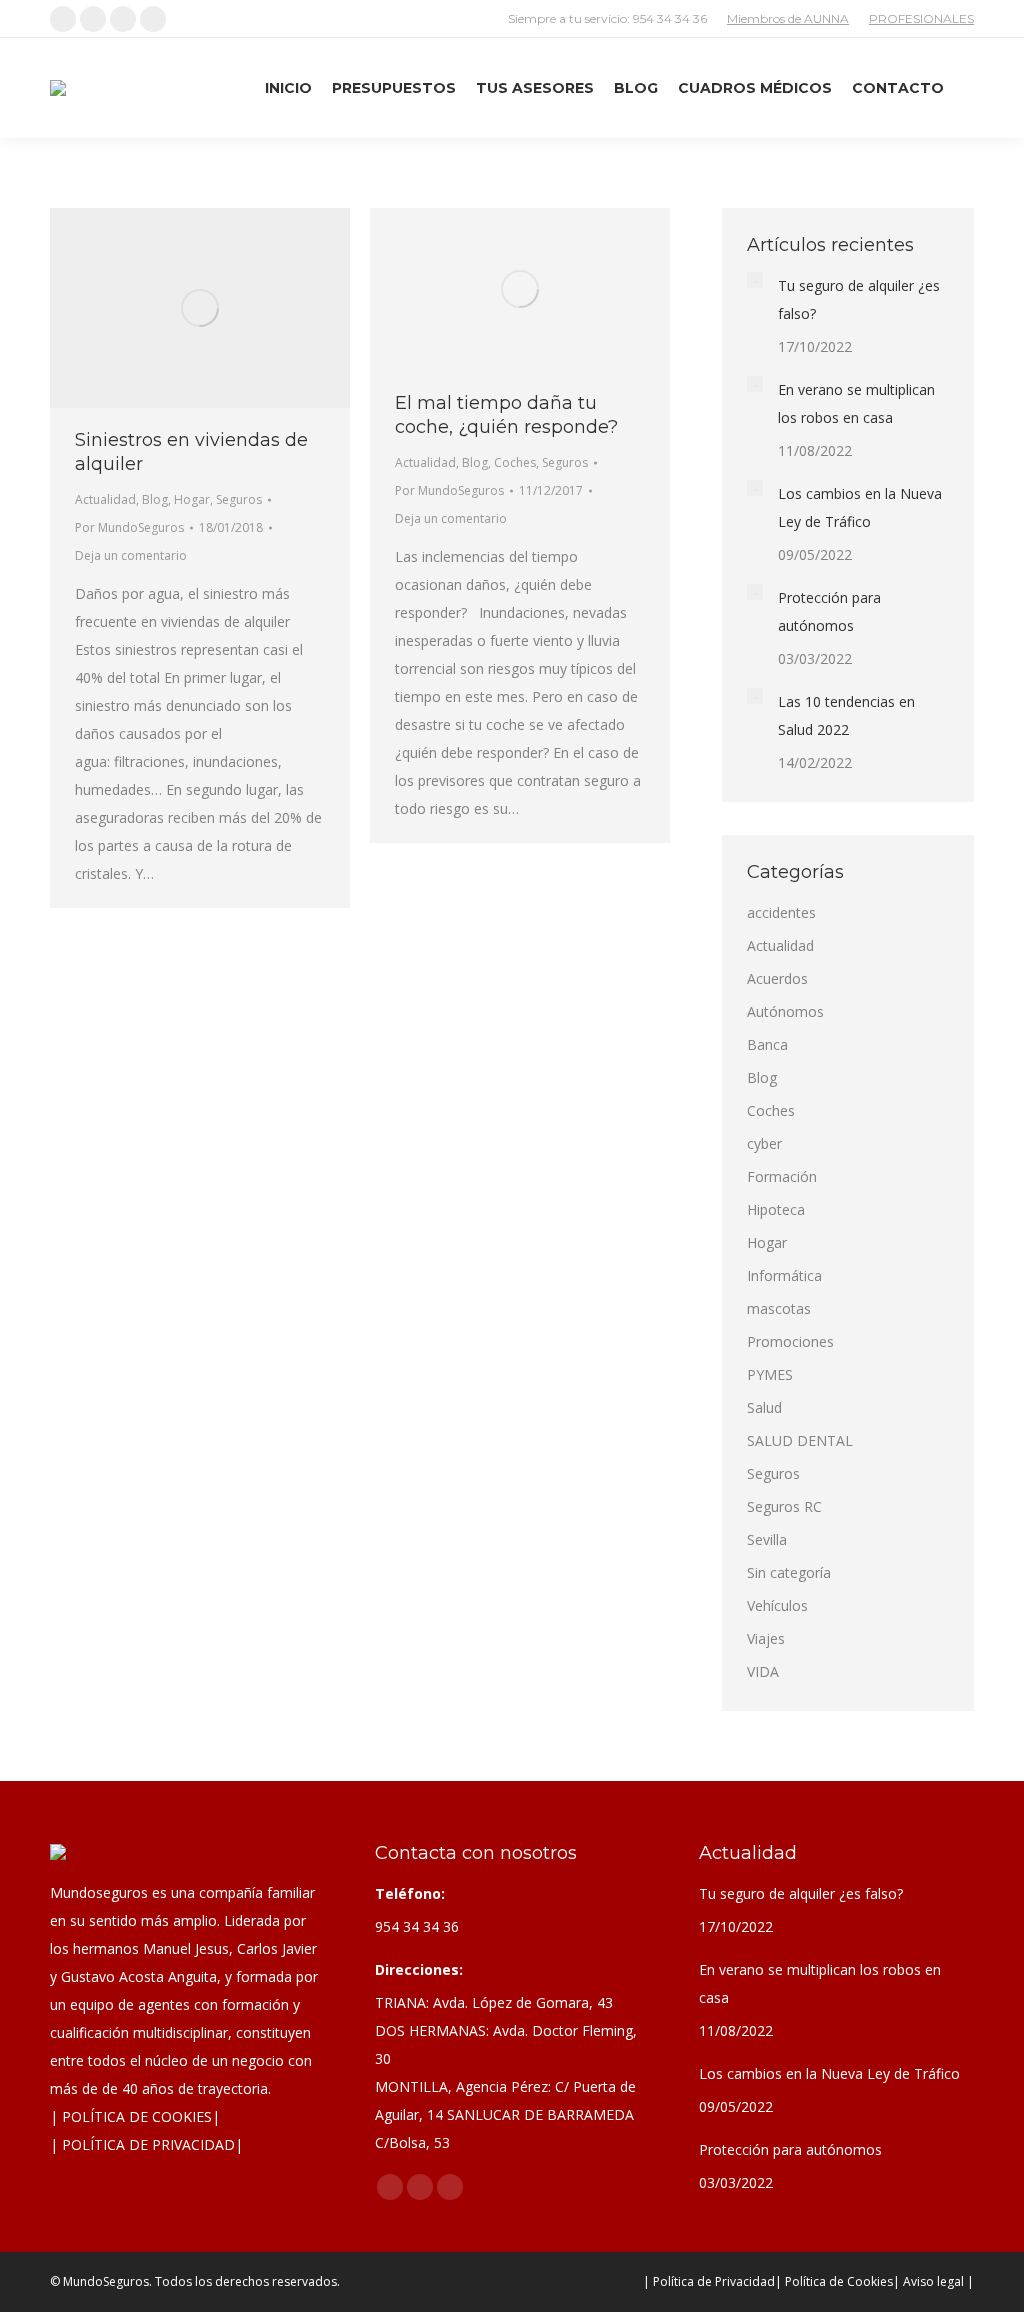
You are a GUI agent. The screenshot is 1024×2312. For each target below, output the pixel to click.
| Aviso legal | (933, 2281)
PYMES (770, 1374)
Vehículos (777, 1605)
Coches (515, 462)
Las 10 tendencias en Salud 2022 (846, 715)
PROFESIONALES (921, 18)
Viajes (766, 1638)
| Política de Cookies (834, 2281)
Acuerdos (777, 978)
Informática (784, 1275)
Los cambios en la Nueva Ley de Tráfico (860, 507)
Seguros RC (784, 1506)
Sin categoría (789, 1572)
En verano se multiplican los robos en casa (856, 403)
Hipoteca (776, 1209)
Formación (782, 1176)
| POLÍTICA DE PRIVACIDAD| (146, 2144)
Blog (155, 499)
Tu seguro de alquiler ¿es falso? (859, 299)
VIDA (763, 1671)
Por (129, 527)
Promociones (790, 1341)
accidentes (781, 912)
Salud (764, 1407)
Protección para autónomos (829, 611)
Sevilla (767, 1539)
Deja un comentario (131, 555)
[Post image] (755, 280)
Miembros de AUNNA (788, 18)
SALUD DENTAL (800, 1440)
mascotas (779, 1308)
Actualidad (105, 499)
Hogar (192, 499)
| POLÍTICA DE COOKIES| (135, 2116)
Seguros (239, 499)
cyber (764, 1143)
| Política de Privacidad (709, 2281)
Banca (767, 1044)
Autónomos (785, 1011)
